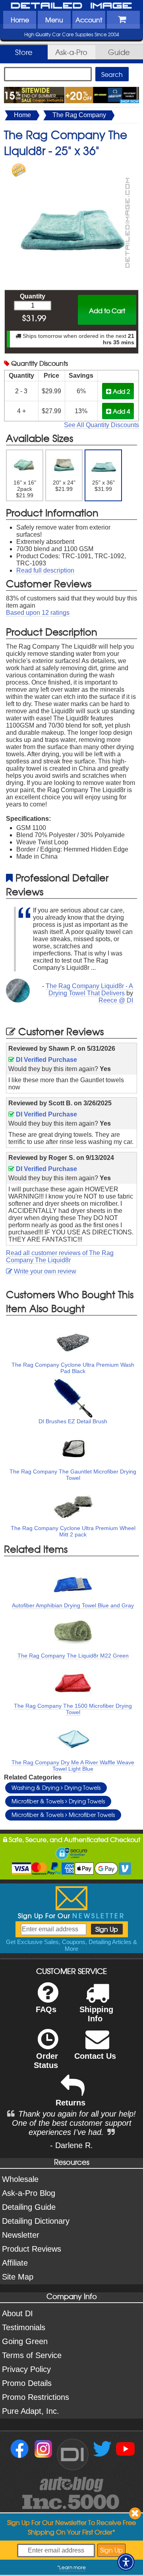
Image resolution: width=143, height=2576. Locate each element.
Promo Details (27, 2383)
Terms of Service (32, 2355)
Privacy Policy (26, 2369)
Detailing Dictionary (36, 2221)
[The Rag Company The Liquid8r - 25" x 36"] (71, 167)
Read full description (45, 570)
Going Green (25, 2341)
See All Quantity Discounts (101, 425)
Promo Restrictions (36, 2397)
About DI (17, 2313)
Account (89, 20)
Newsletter (21, 2235)
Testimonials (24, 2327)
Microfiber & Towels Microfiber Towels (63, 1815)
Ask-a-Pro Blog (29, 2193)
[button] (126, 2562)
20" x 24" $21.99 (64, 486)
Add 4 (121, 411)
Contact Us (95, 2056)
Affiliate (15, 2263)
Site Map (18, 2277)
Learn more (72, 2567)
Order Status (46, 2061)
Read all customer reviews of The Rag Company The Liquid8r (60, 1257)
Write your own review (44, 1271)
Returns (71, 2103)
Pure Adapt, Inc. (31, 2411)
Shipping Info (96, 2014)
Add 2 (121, 391)
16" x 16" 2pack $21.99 (25, 489)
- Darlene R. (71, 2145)
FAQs (46, 2009)
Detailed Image (71, 6)
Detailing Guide (29, 2207)
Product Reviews (32, 2249)
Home (20, 20)
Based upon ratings (38, 613)
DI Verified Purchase (46, 1060)
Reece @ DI (116, 1000)
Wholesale (20, 2179)
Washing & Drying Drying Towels (56, 1787)
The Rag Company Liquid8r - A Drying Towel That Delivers (89, 990)
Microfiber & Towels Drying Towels (58, 1801)
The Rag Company (79, 115)
